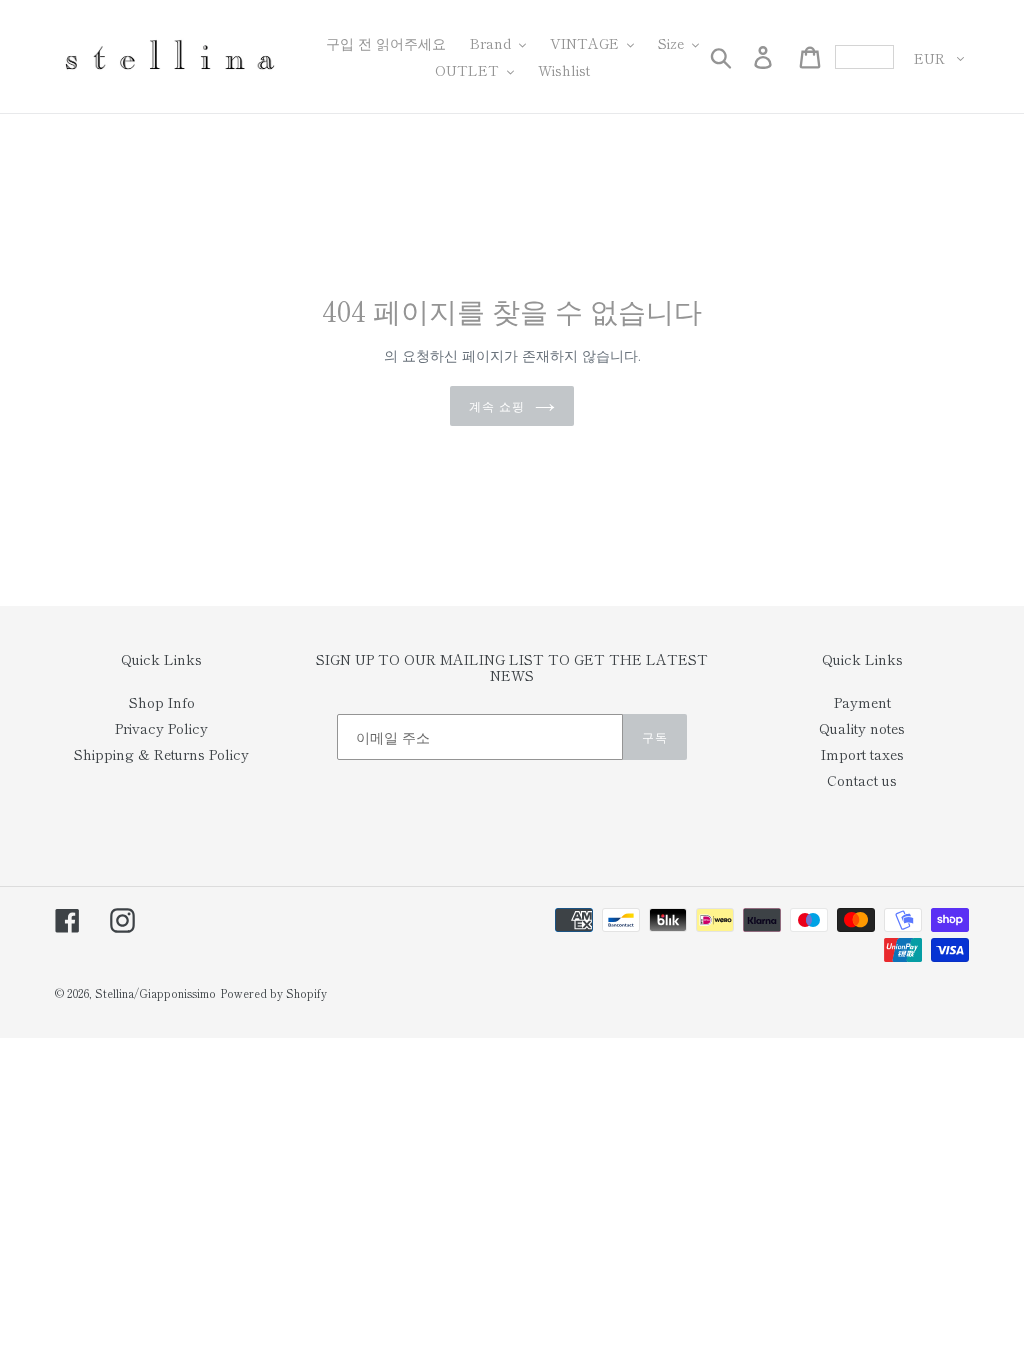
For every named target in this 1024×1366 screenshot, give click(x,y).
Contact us (862, 780)
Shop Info (162, 702)
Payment (862, 702)
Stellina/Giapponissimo (155, 993)
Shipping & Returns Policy (161, 754)
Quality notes (862, 728)
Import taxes (862, 754)
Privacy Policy (161, 728)
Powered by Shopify (273, 993)
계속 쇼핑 (497, 405)
